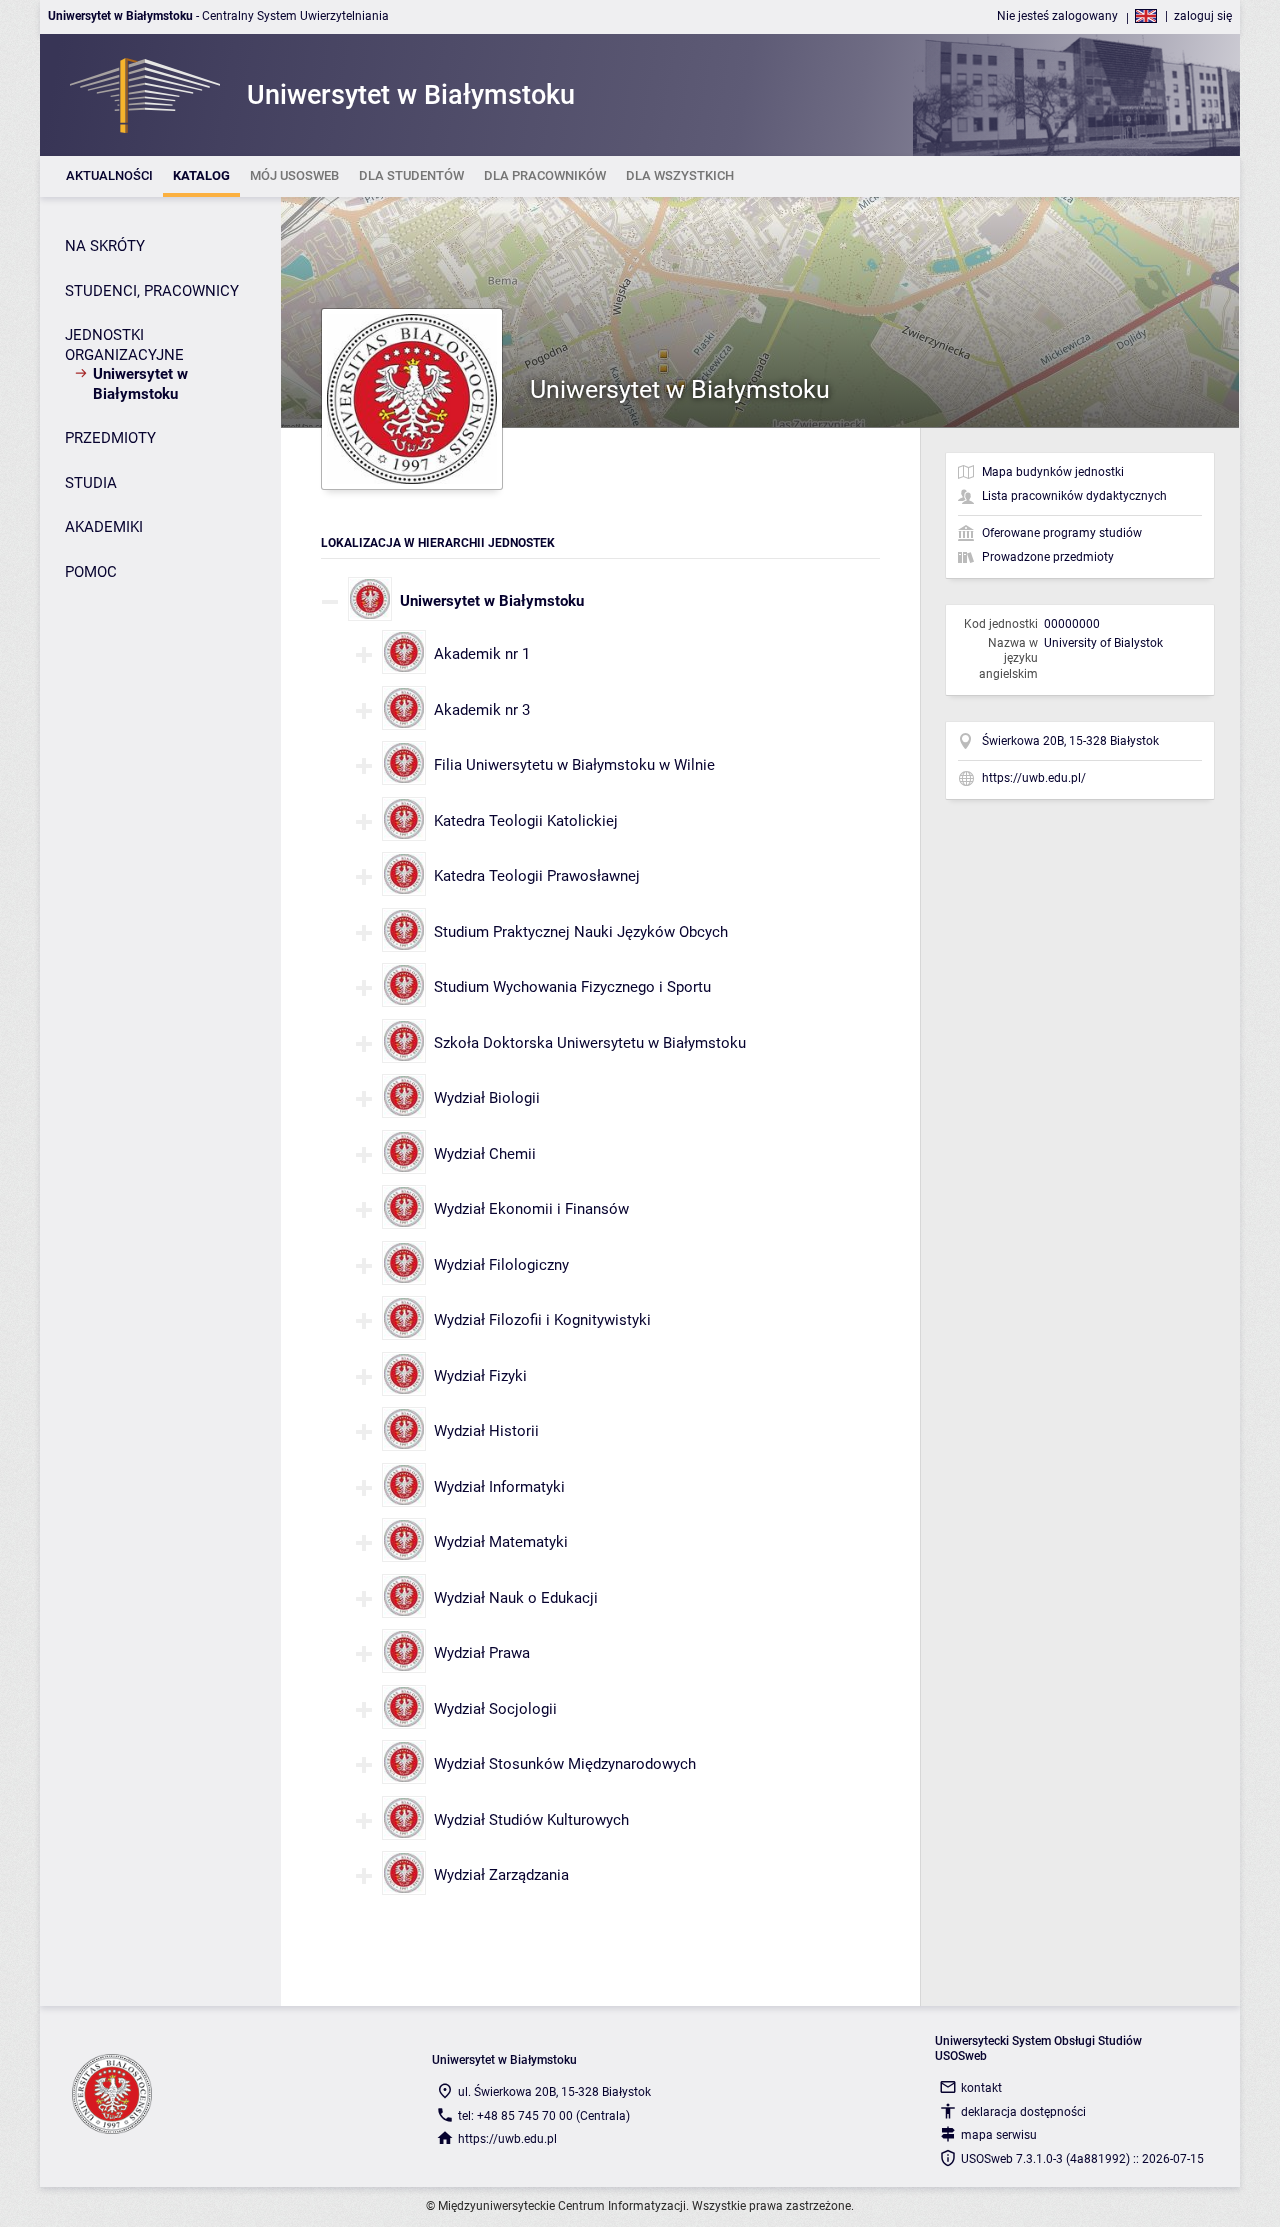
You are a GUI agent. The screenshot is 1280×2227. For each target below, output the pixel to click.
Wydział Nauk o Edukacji (516, 1598)
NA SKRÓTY (105, 246)
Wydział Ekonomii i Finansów (531, 1209)
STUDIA (91, 483)
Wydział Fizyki (480, 1376)
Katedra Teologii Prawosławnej (537, 876)
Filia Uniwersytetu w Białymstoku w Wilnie (574, 765)
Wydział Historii (486, 1431)
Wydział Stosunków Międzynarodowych (565, 1764)
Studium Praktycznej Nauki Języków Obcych (581, 932)
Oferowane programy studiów (1062, 533)
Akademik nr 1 (482, 654)
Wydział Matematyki (501, 1542)
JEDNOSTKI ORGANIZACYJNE (124, 345)
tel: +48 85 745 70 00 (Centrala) (544, 2116)
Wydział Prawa (482, 1653)
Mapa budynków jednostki (1053, 472)
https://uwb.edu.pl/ (1034, 778)
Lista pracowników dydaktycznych (1074, 496)
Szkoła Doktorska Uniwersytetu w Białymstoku (590, 1043)
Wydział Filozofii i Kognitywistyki (542, 1320)
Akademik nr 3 (482, 710)
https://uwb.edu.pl (507, 2139)
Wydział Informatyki (499, 1487)
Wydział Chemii (485, 1154)
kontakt (981, 2088)
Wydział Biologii (487, 1098)
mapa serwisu (999, 2135)
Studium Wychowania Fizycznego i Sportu (572, 987)
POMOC (91, 572)
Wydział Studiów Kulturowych (531, 1820)
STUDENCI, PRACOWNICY (152, 291)
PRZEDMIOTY (110, 438)
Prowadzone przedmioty (1048, 557)
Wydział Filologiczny (501, 1265)
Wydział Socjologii (495, 1709)
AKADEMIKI (104, 527)
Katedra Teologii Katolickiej (526, 821)
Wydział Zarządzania (501, 1875)
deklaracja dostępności (1023, 2112)
